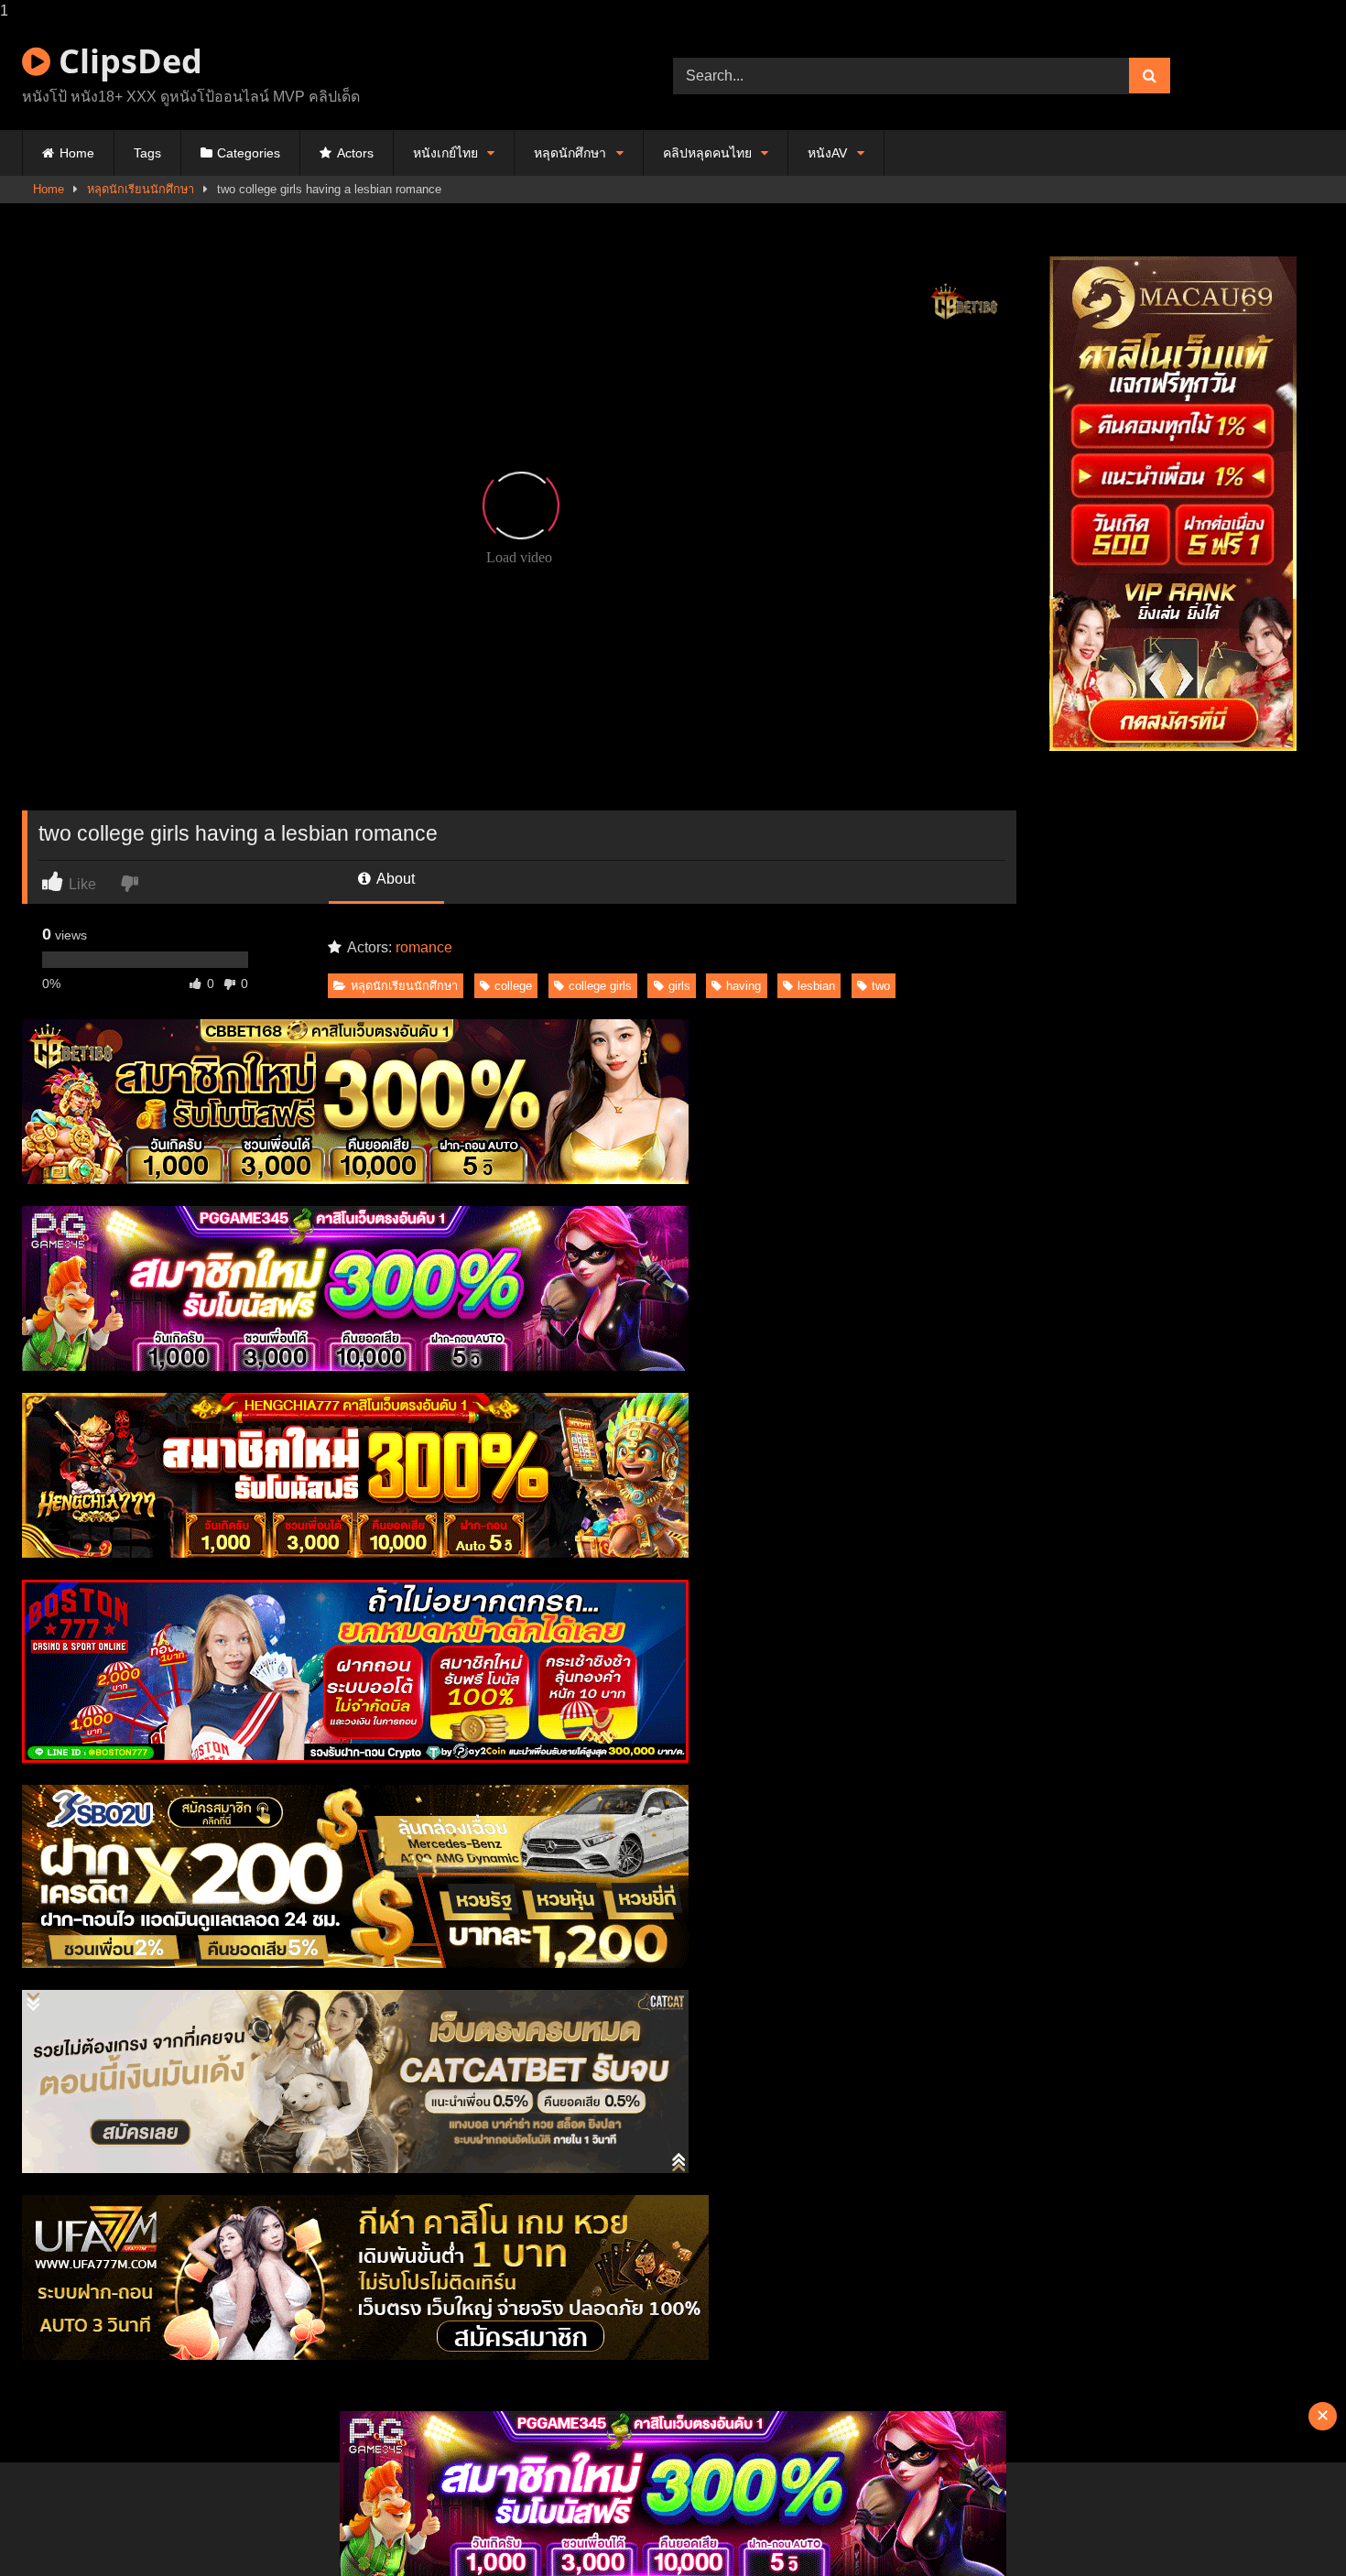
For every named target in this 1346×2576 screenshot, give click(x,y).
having (744, 986)
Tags (147, 153)
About (394, 879)
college (513, 986)
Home (77, 153)
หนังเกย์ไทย (445, 153)
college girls (600, 986)
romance (424, 947)
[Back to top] (1289, 2525)
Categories (249, 153)
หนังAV (827, 153)
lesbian (816, 986)
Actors (355, 153)
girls (679, 986)
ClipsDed (126, 61)
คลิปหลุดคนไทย (707, 153)
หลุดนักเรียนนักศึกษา (141, 189)
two (881, 986)
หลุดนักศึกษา (570, 153)
